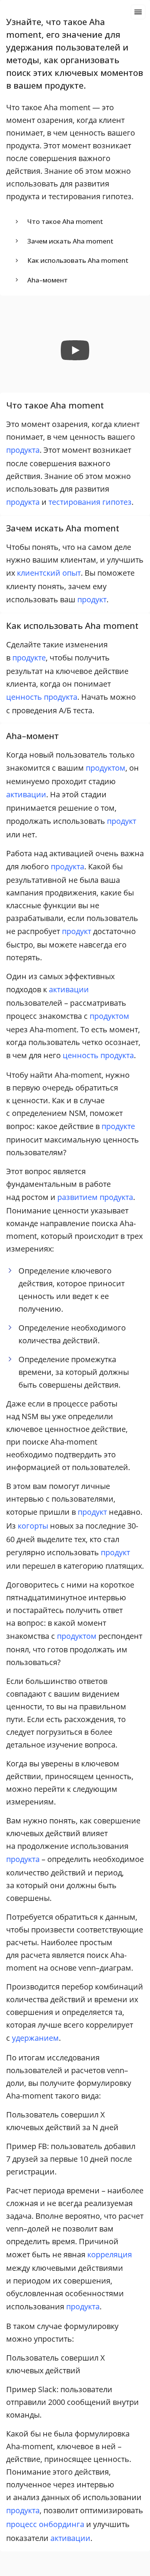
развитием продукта (95, 1197)
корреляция (110, 2254)
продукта (23, 450)
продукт (92, 599)
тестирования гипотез (90, 502)
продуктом (106, 768)
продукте (29, 658)
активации (26, 794)
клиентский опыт (49, 573)
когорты (33, 1526)
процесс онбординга (45, 2524)
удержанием (35, 2038)
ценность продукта (42, 697)
